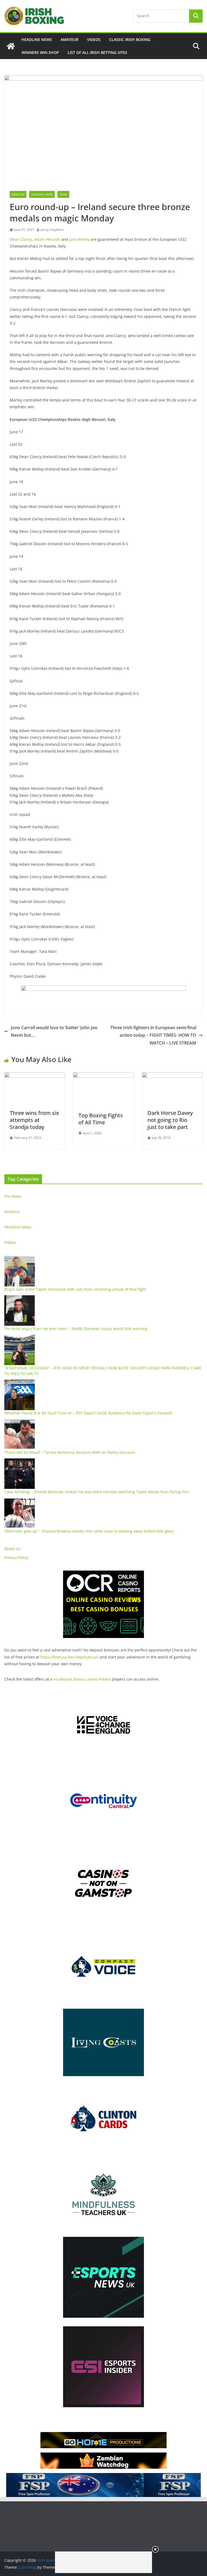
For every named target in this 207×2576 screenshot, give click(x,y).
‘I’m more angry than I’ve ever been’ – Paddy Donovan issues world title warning (76, 1329)
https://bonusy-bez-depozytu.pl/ (70, 1657)
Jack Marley (80, 239)
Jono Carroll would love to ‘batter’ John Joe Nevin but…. (54, 1031)
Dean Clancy (21, 239)
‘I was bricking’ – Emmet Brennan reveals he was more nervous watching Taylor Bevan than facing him (97, 1492)
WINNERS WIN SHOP (40, 52)
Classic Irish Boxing (130, 40)
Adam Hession (47, 239)
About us (12, 1549)
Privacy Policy (16, 1557)
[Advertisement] (103, 2562)
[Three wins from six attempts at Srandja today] (35, 1076)
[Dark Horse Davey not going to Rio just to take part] (172, 1076)
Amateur (70, 40)
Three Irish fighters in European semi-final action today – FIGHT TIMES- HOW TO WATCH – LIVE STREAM (153, 1035)
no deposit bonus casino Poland (82, 1679)
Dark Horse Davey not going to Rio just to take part (170, 1120)
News (63, 194)
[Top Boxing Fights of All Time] (103, 1076)
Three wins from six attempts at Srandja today (34, 1120)
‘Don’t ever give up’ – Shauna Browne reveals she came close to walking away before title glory (89, 1531)
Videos (94, 40)
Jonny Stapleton (52, 230)
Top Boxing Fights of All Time (101, 1119)
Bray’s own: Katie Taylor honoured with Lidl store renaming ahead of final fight (75, 1289)
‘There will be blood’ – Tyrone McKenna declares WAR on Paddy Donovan (70, 1452)
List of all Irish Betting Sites (97, 52)
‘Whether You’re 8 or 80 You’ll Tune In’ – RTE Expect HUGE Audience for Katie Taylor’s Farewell (88, 1413)
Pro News (13, 1196)
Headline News (37, 40)
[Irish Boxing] (11, 46)
